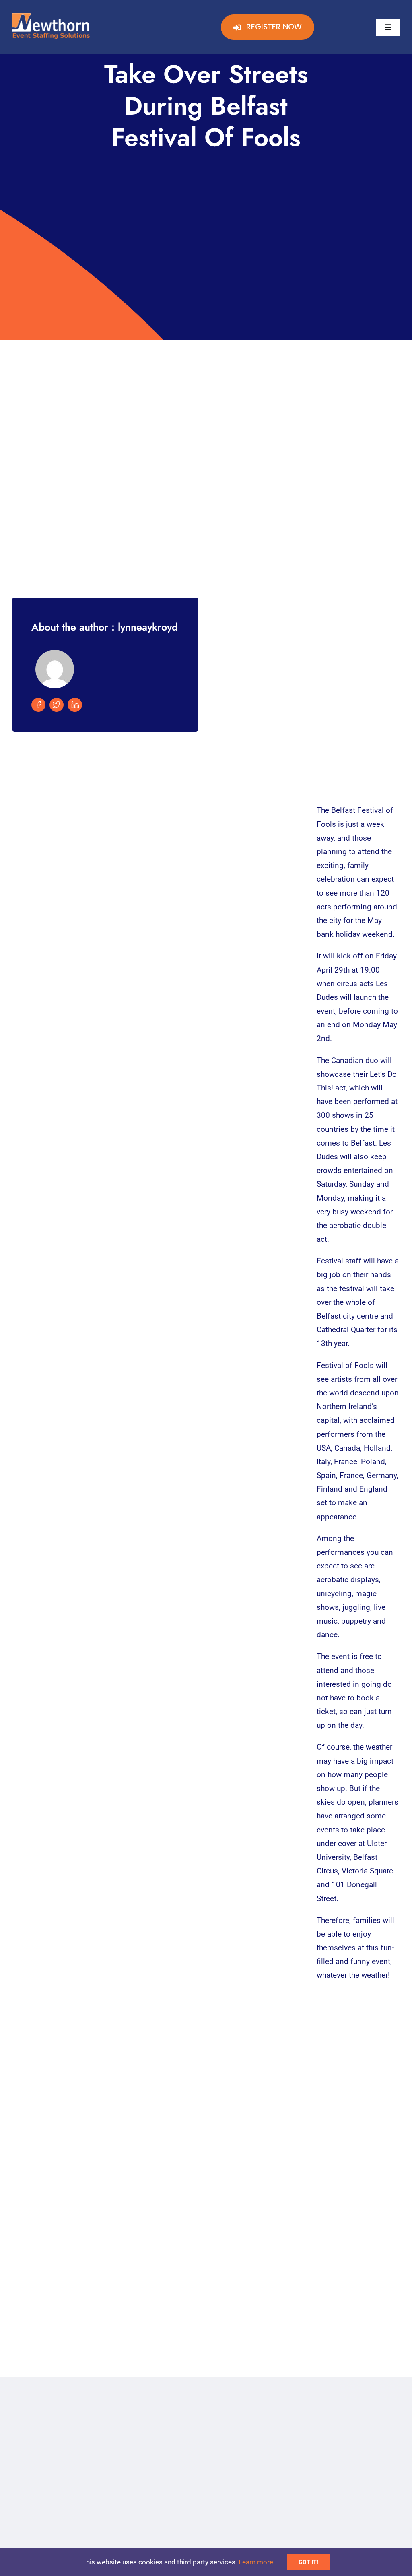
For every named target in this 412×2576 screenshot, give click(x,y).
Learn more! (257, 2562)
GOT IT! (308, 2562)
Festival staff (339, 1261)
